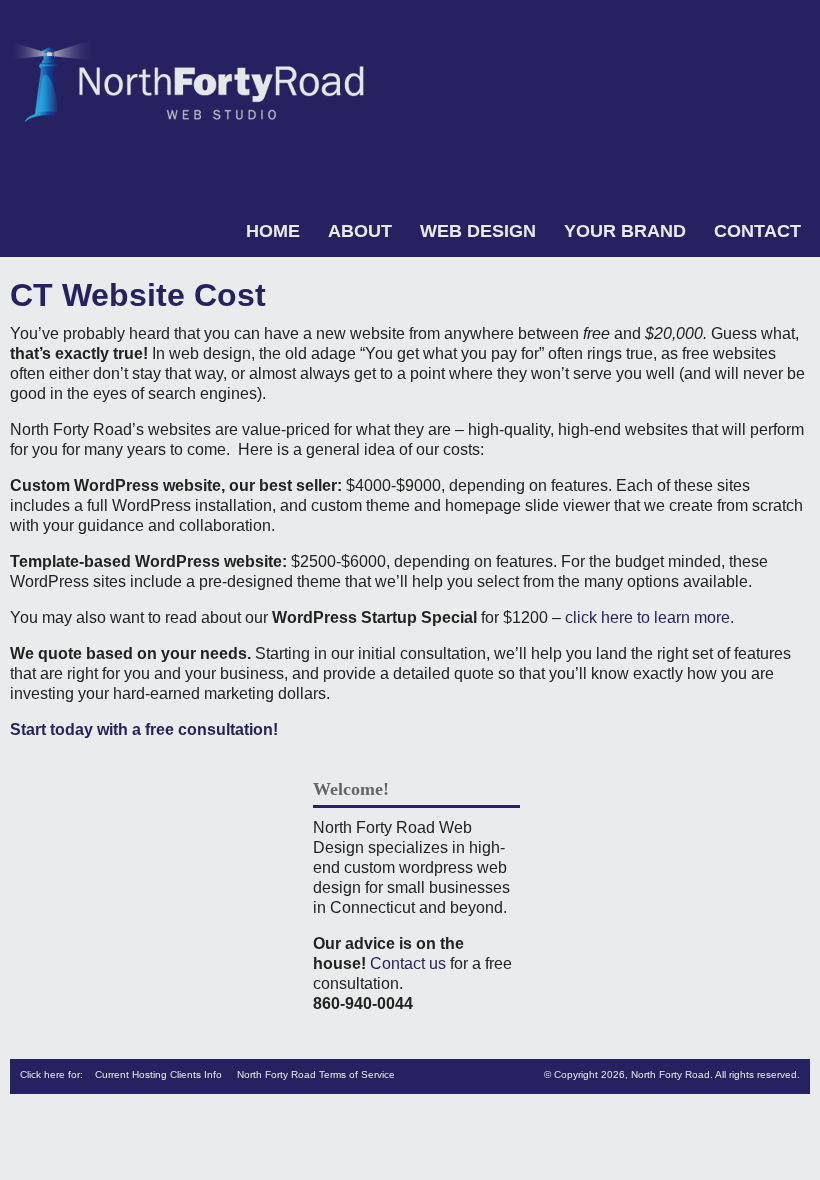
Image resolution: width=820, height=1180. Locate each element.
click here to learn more (647, 617)
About (360, 231)
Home (273, 231)
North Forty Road (670, 1074)
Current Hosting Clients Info (158, 1074)
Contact (757, 231)
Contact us (408, 963)
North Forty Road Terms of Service (316, 1074)
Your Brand (625, 231)
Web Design (478, 231)
